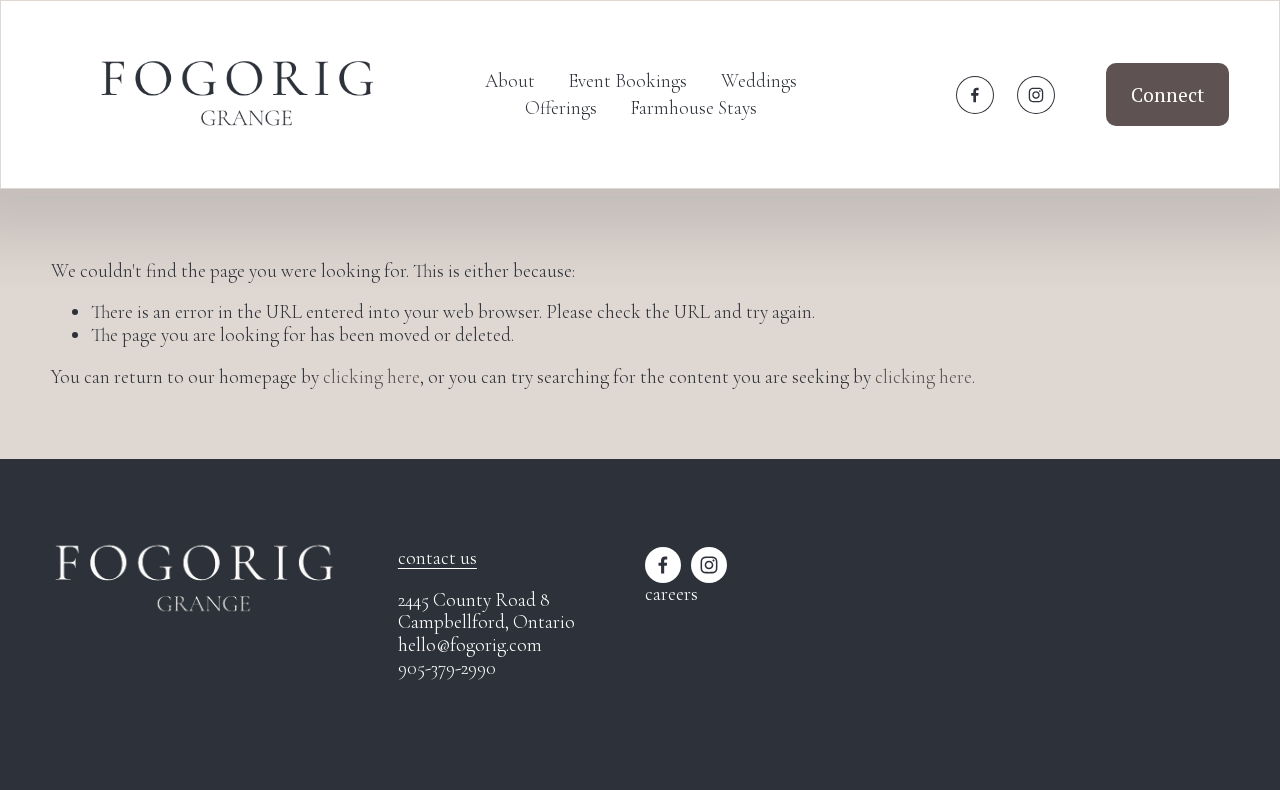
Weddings (759, 80)
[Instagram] (1036, 95)
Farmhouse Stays (693, 107)
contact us (437, 558)
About (510, 80)
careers (671, 594)
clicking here (371, 376)
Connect (1167, 94)
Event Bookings (627, 80)
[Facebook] (975, 95)
